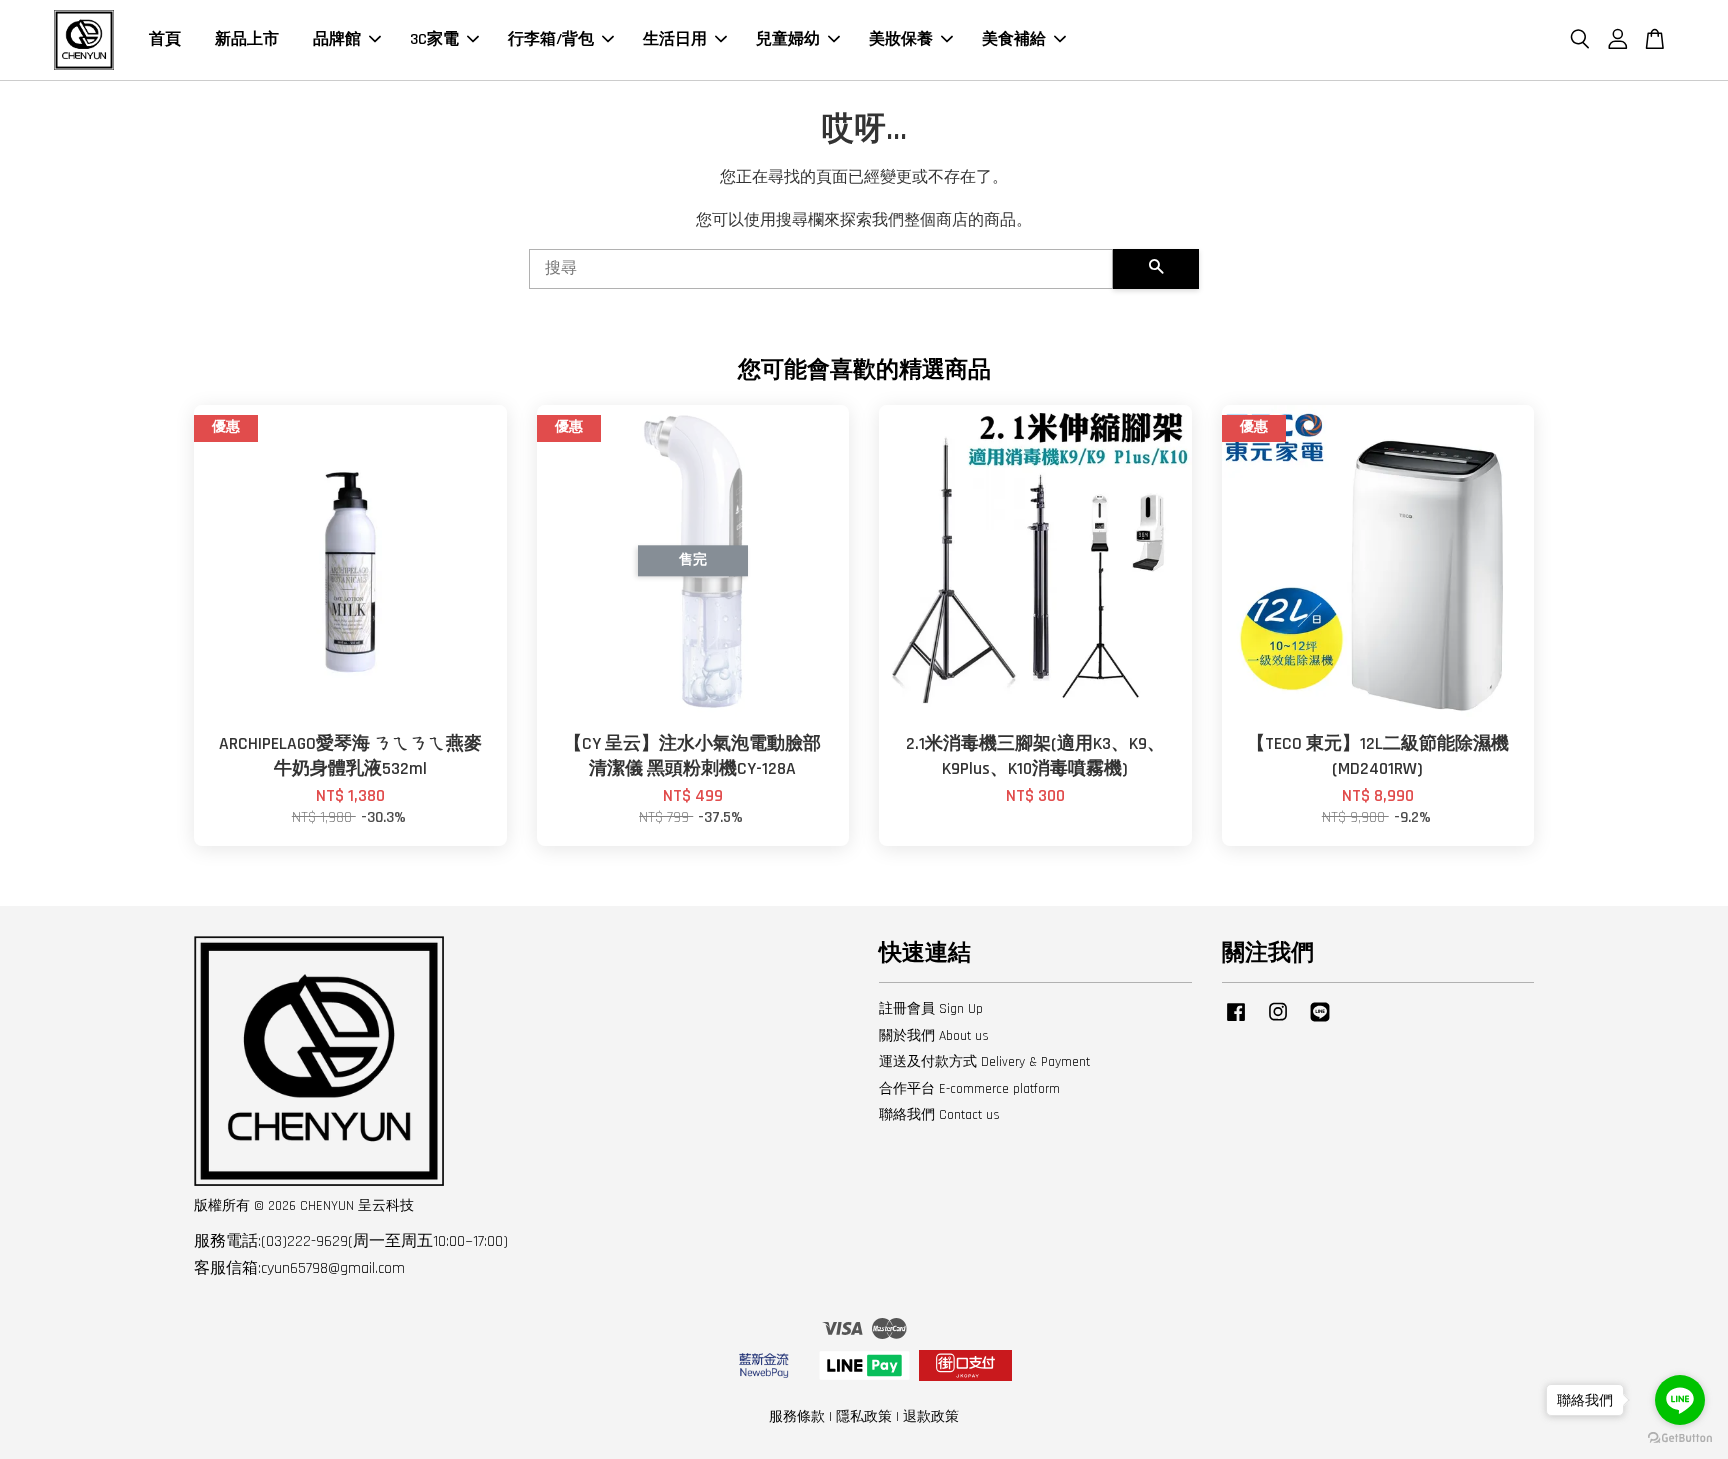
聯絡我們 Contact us (939, 1115)
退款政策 (931, 1417)
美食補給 (1014, 39)
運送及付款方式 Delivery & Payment (984, 1062)
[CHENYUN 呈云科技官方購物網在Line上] (1320, 1022)
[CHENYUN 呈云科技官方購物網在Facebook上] (1236, 1022)
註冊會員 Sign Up (931, 1009)
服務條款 (797, 1417)
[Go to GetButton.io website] (1680, 1438)
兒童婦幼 (788, 39)
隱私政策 (864, 1417)
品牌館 (337, 39)
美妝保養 (901, 39)
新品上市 (247, 39)
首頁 (165, 39)
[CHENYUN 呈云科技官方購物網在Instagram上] (1278, 1022)
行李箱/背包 (551, 39)
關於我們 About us (934, 1036)
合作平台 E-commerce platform (969, 1089)
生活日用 (675, 39)
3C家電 (434, 39)
